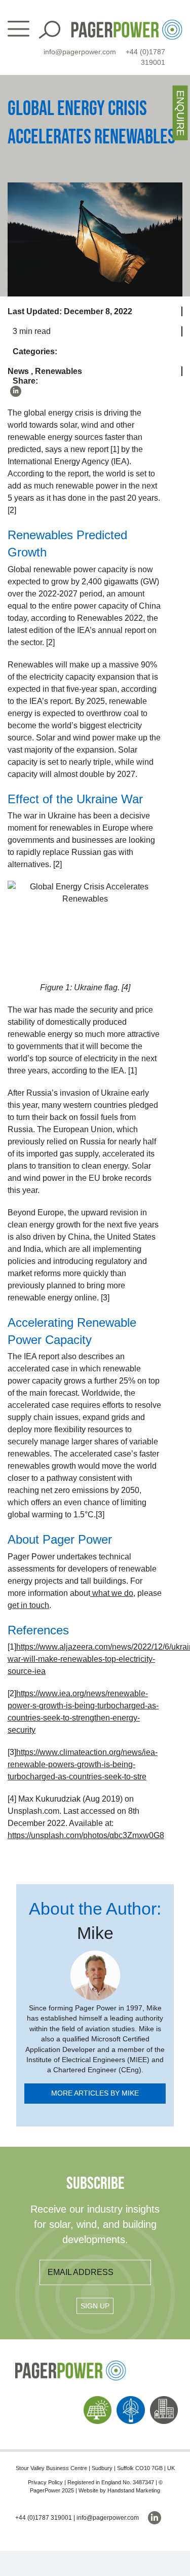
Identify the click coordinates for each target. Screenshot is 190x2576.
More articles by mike (95, 2093)
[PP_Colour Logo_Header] (127, 24)
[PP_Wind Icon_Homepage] (131, 2400)
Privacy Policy (45, 2482)
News (18, 371)
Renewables (59, 371)
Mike (95, 1933)
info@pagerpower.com (80, 52)
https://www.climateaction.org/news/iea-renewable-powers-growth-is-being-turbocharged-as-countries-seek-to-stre (83, 1764)
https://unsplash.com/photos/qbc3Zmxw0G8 (86, 1835)
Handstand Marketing (134, 2490)
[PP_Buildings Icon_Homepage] (164, 2400)
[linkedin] (16, 391)
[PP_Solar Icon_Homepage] (98, 2400)
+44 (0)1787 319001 (44, 2518)
